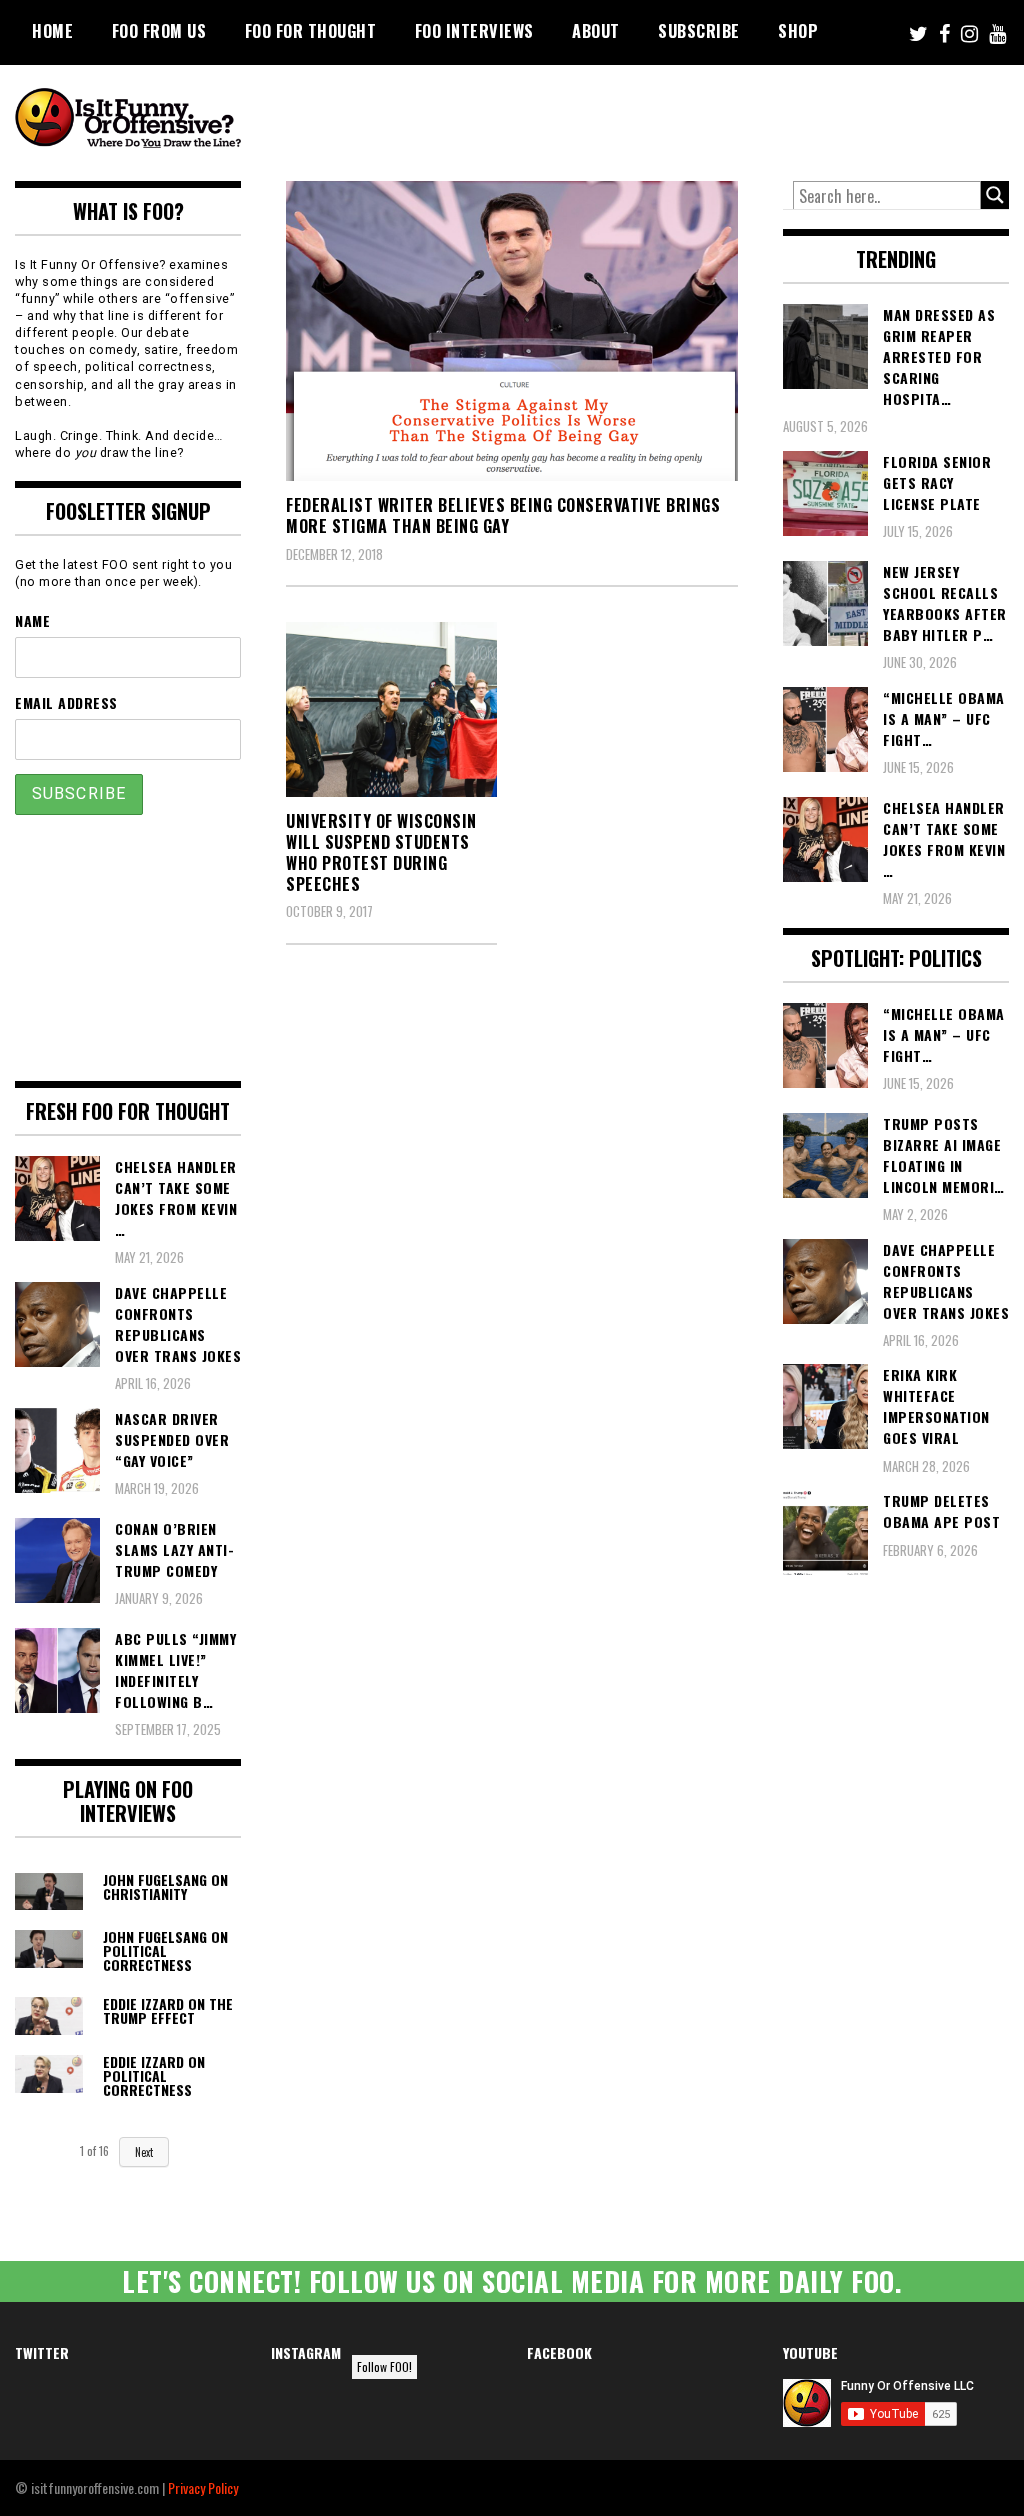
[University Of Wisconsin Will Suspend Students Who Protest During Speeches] (391, 709)
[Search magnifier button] (995, 195)
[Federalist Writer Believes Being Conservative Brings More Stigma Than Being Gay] (512, 331)
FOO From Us (159, 31)
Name (32, 620)
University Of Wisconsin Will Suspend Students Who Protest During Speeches (381, 852)
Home (52, 31)
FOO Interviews (474, 31)
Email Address (66, 702)
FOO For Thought (311, 31)
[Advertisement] (645, 120)
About (596, 31)
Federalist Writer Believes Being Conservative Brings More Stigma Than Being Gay (503, 515)
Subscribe (699, 31)
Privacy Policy (203, 2487)
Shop (798, 31)
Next (144, 2152)
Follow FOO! (384, 2366)
